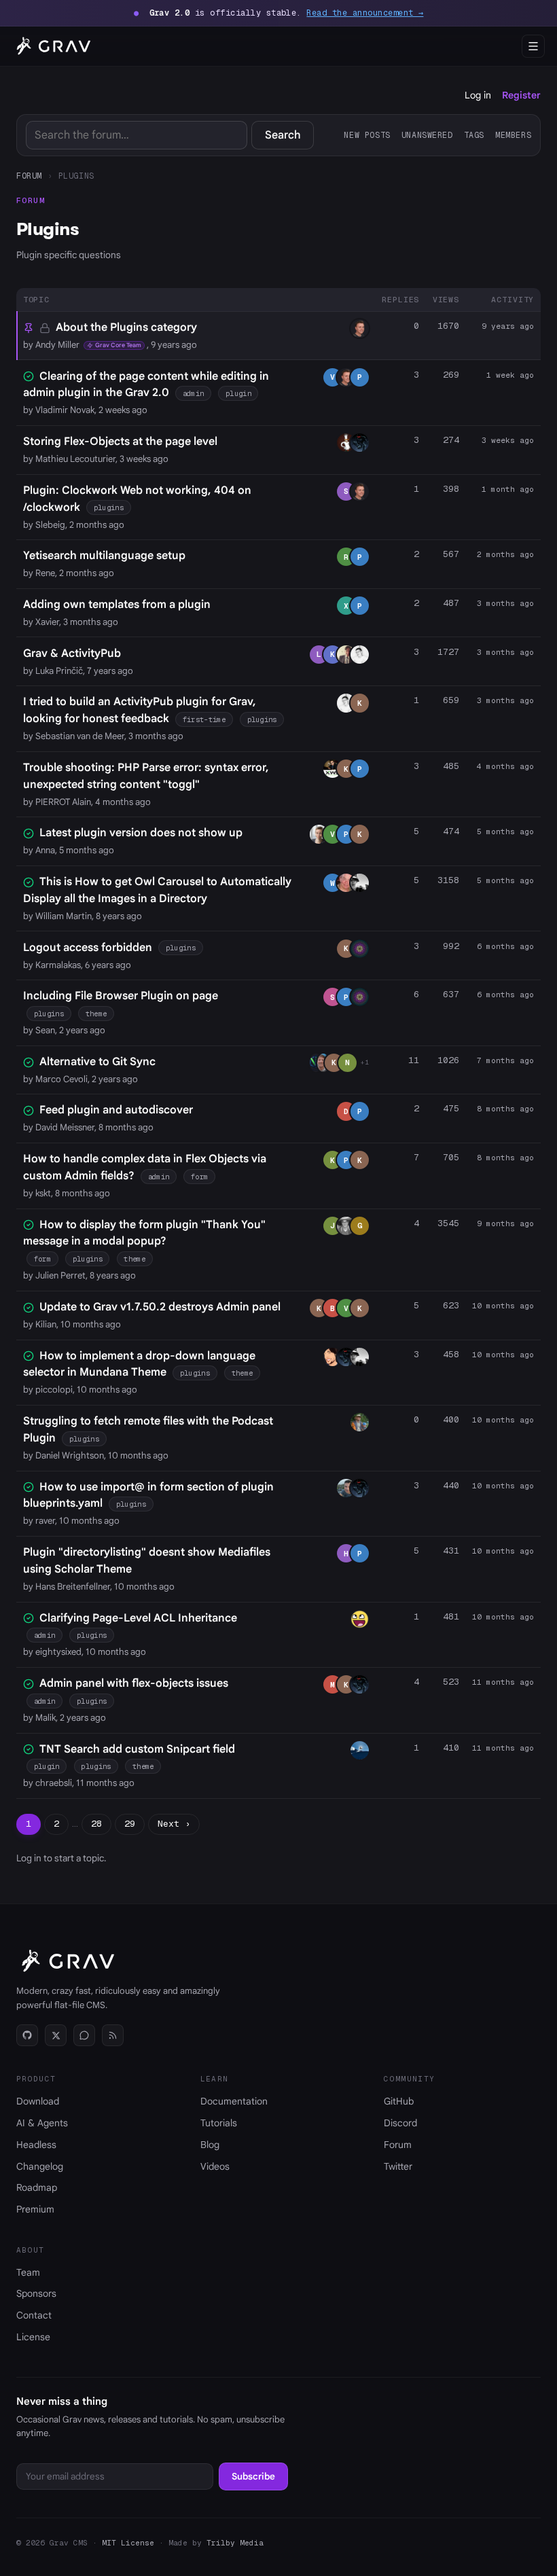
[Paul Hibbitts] (323, 1063)
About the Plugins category (126, 327)
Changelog (40, 2166)
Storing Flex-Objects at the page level (120, 442)
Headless (36, 2145)
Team (28, 2272)
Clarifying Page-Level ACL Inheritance (138, 1618)
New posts (367, 135)
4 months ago (505, 766)
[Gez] (360, 443)
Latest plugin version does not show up (141, 833)
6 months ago (505, 946)
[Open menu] (533, 46)
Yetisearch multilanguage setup (104, 556)
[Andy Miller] (360, 328)
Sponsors (36, 2293)
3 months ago (505, 603)
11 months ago (503, 1682)
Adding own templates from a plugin (117, 605)
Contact (34, 2315)
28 (96, 1824)
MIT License (128, 2543)
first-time (204, 719)
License (33, 2337)
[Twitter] (56, 2035)
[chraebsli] (360, 1750)
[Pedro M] (360, 883)
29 (130, 1824)
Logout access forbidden (88, 948)
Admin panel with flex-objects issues (134, 1683)
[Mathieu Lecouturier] (346, 443)
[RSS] (113, 2035)
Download (38, 2101)
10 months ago (503, 1306)
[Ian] (346, 883)
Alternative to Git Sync (97, 1062)
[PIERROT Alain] (333, 769)
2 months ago (505, 554)
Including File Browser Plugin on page (121, 996)
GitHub (399, 2101)
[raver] (346, 1488)
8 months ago (505, 1109)
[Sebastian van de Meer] (360, 655)
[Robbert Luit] (346, 1226)
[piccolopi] (333, 1357)
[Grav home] (51, 46)
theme (96, 1014)
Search (283, 135)
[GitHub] (27, 2035)
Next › (174, 1824)
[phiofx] (346, 655)
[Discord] (84, 2035)
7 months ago (505, 1060)
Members (513, 135)
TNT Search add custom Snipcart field (137, 1749)
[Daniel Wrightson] (360, 1422)
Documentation (234, 2101)
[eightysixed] (360, 1619)
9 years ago (508, 326)
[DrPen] (360, 949)
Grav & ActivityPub (72, 654)
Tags (474, 135)
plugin (238, 393)
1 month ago (508, 489)
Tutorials (219, 2123)
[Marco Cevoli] (316, 1063)
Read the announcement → (365, 13)
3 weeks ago (508, 440)
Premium (35, 2209)
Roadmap (37, 2187)
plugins (109, 507)
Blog (210, 2145)
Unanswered (427, 135)
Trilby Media (235, 2543)
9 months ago (505, 1223)
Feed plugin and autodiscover (116, 1110)
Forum (29, 176)
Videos (215, 2166)
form (199, 1177)
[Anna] (319, 834)
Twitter (398, 2166)
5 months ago (505, 831)
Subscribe (253, 2476)
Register (521, 95)
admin (194, 393)
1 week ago (510, 375)
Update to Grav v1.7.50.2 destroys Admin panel (160, 1307)
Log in (478, 95)
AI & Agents (42, 2123)
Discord (400, 2123)
